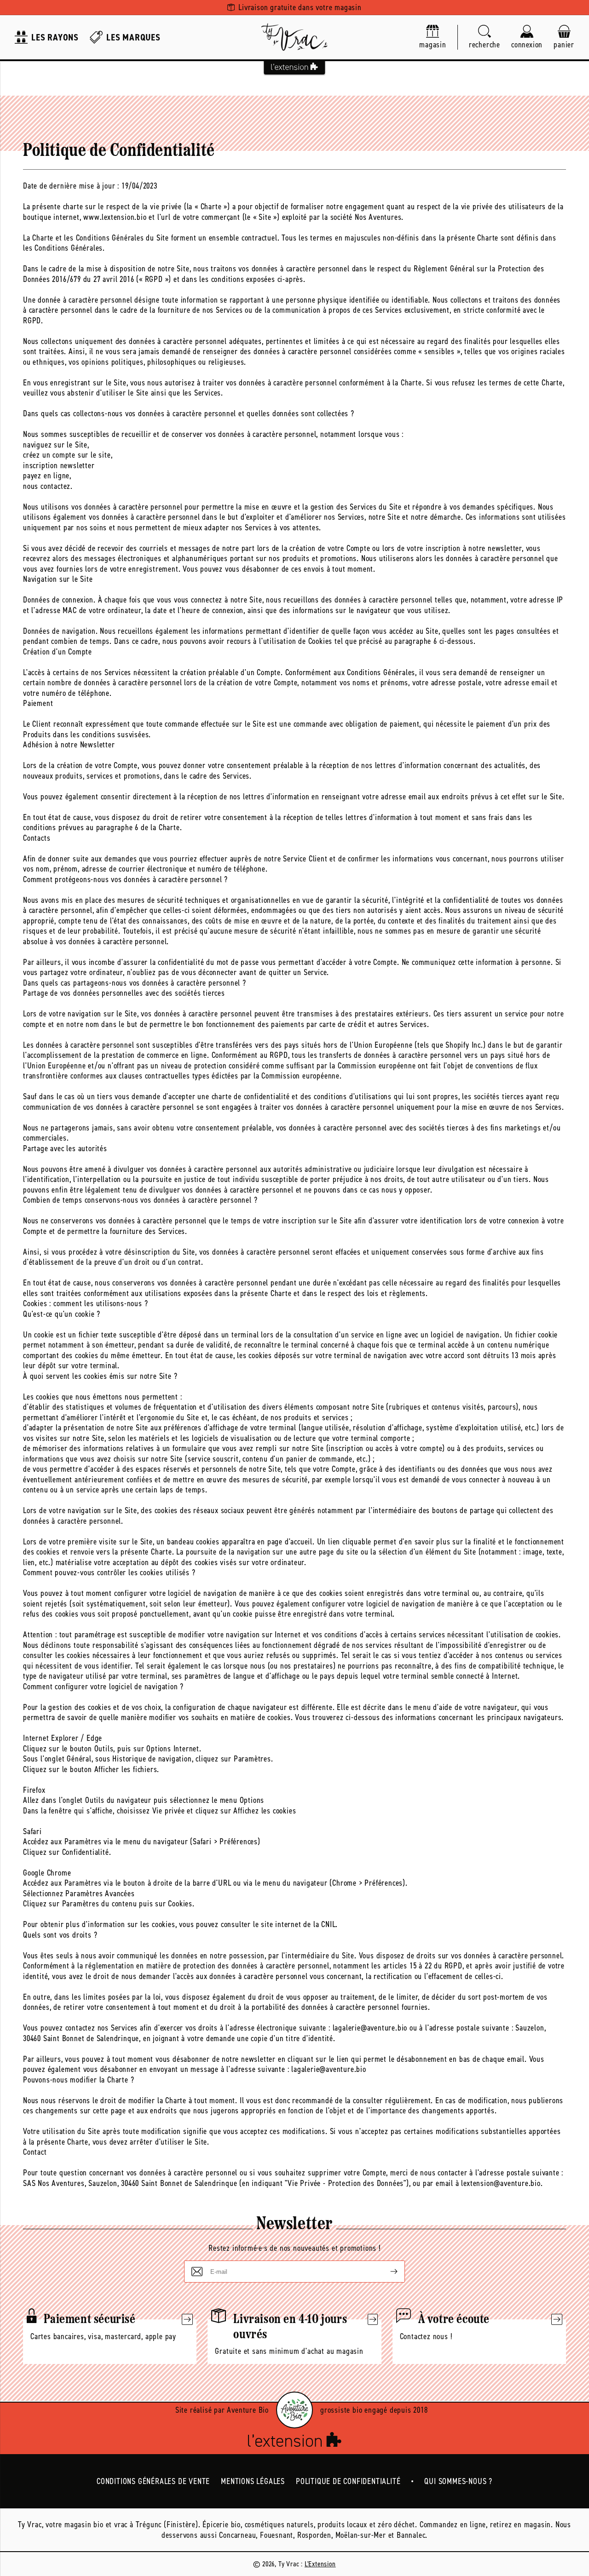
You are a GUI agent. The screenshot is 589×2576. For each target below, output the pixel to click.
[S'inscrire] (387, 2272)
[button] (485, 37)
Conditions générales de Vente (153, 2481)
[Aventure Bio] (294, 2410)
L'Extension (320, 2564)
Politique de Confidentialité (348, 2481)
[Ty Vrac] (294, 37)
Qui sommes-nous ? (458, 2481)
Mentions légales (253, 2481)
